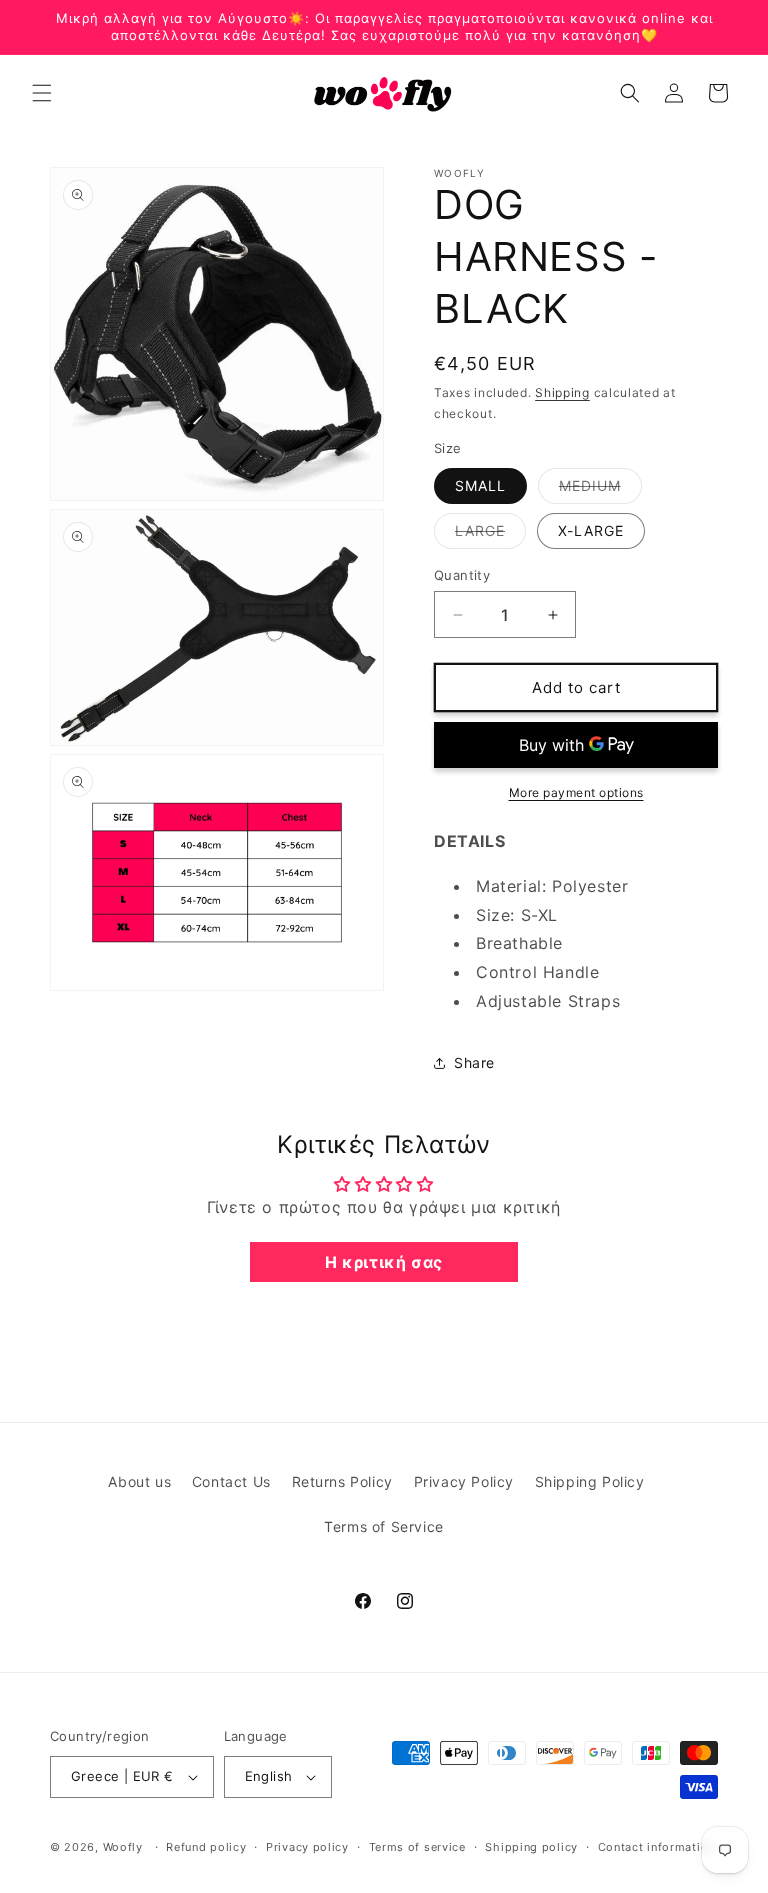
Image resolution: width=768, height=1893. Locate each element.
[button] (42, 93)
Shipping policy (531, 1847)
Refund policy (206, 1847)
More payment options (576, 792)
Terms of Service (384, 1526)
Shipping (562, 392)
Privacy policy (307, 1847)
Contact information (656, 1847)
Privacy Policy (464, 1481)
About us (139, 1481)
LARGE (490, 535)
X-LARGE (591, 530)
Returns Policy (342, 1481)
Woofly (123, 1847)
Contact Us (231, 1481)
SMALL (480, 485)
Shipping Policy (590, 1481)
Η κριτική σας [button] (384, 1262)
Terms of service (417, 1847)
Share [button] (474, 1062)
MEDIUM (600, 490)
